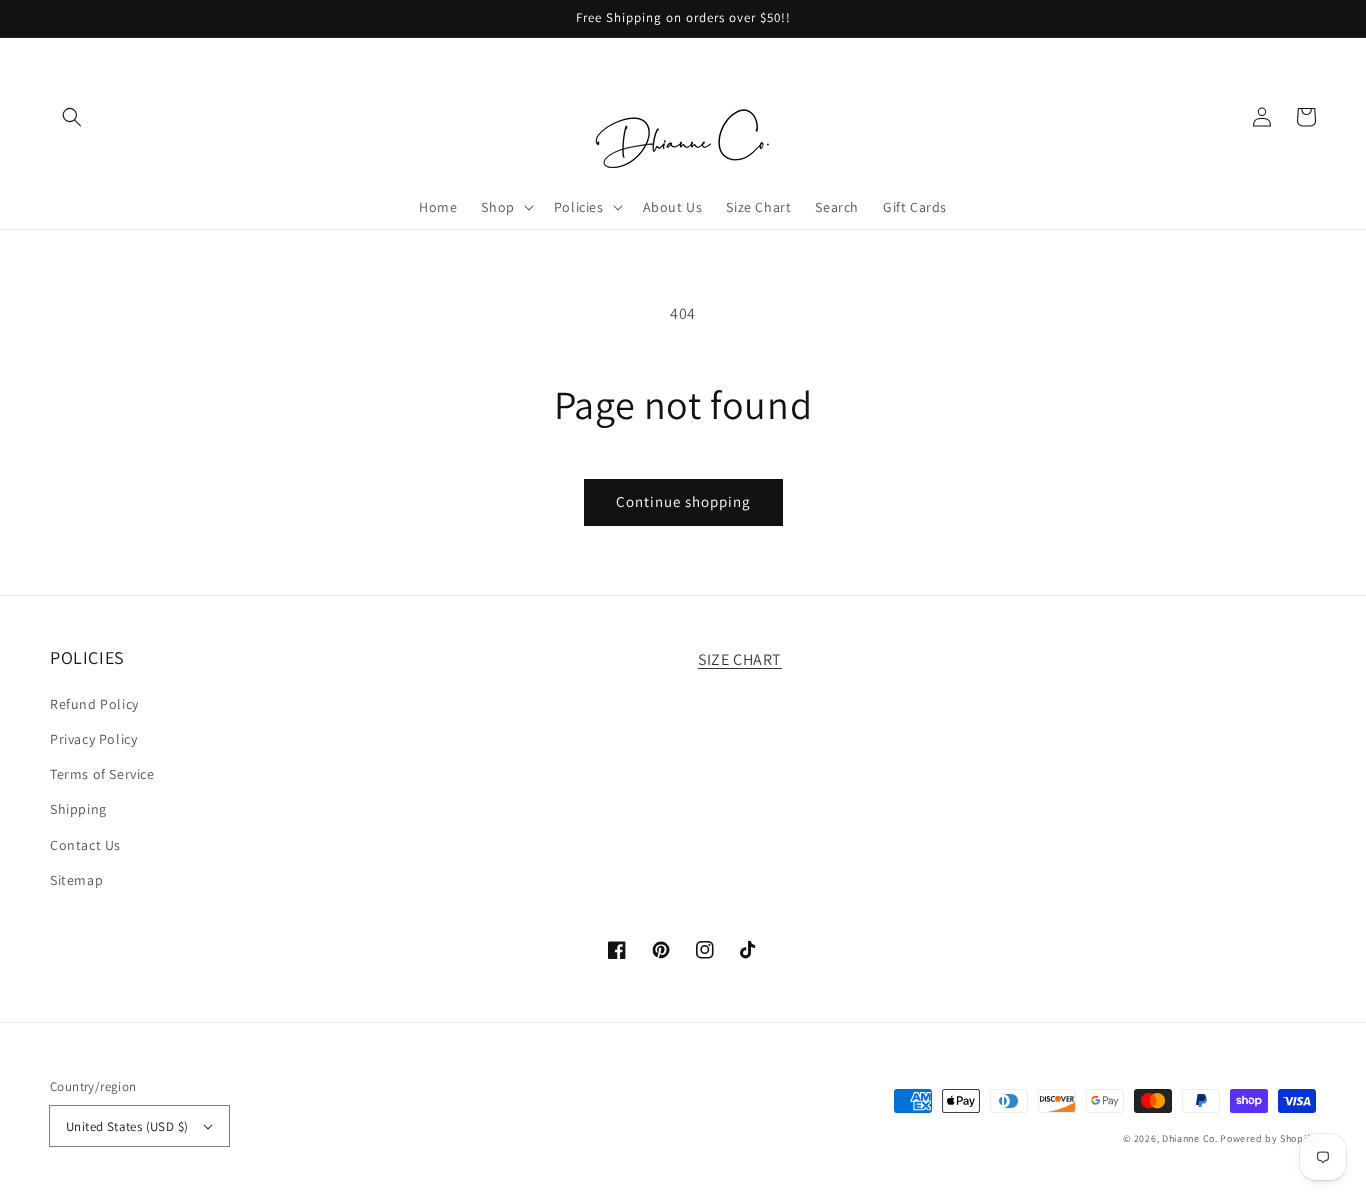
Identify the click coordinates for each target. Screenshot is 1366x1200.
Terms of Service (102, 774)
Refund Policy (94, 704)
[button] (72, 117)
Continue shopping (683, 501)
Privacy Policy (93, 739)
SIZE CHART (740, 659)
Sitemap (76, 880)
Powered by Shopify (1268, 1138)
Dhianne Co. (1190, 1138)
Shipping (78, 809)
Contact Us (85, 845)
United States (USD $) (127, 1126)
